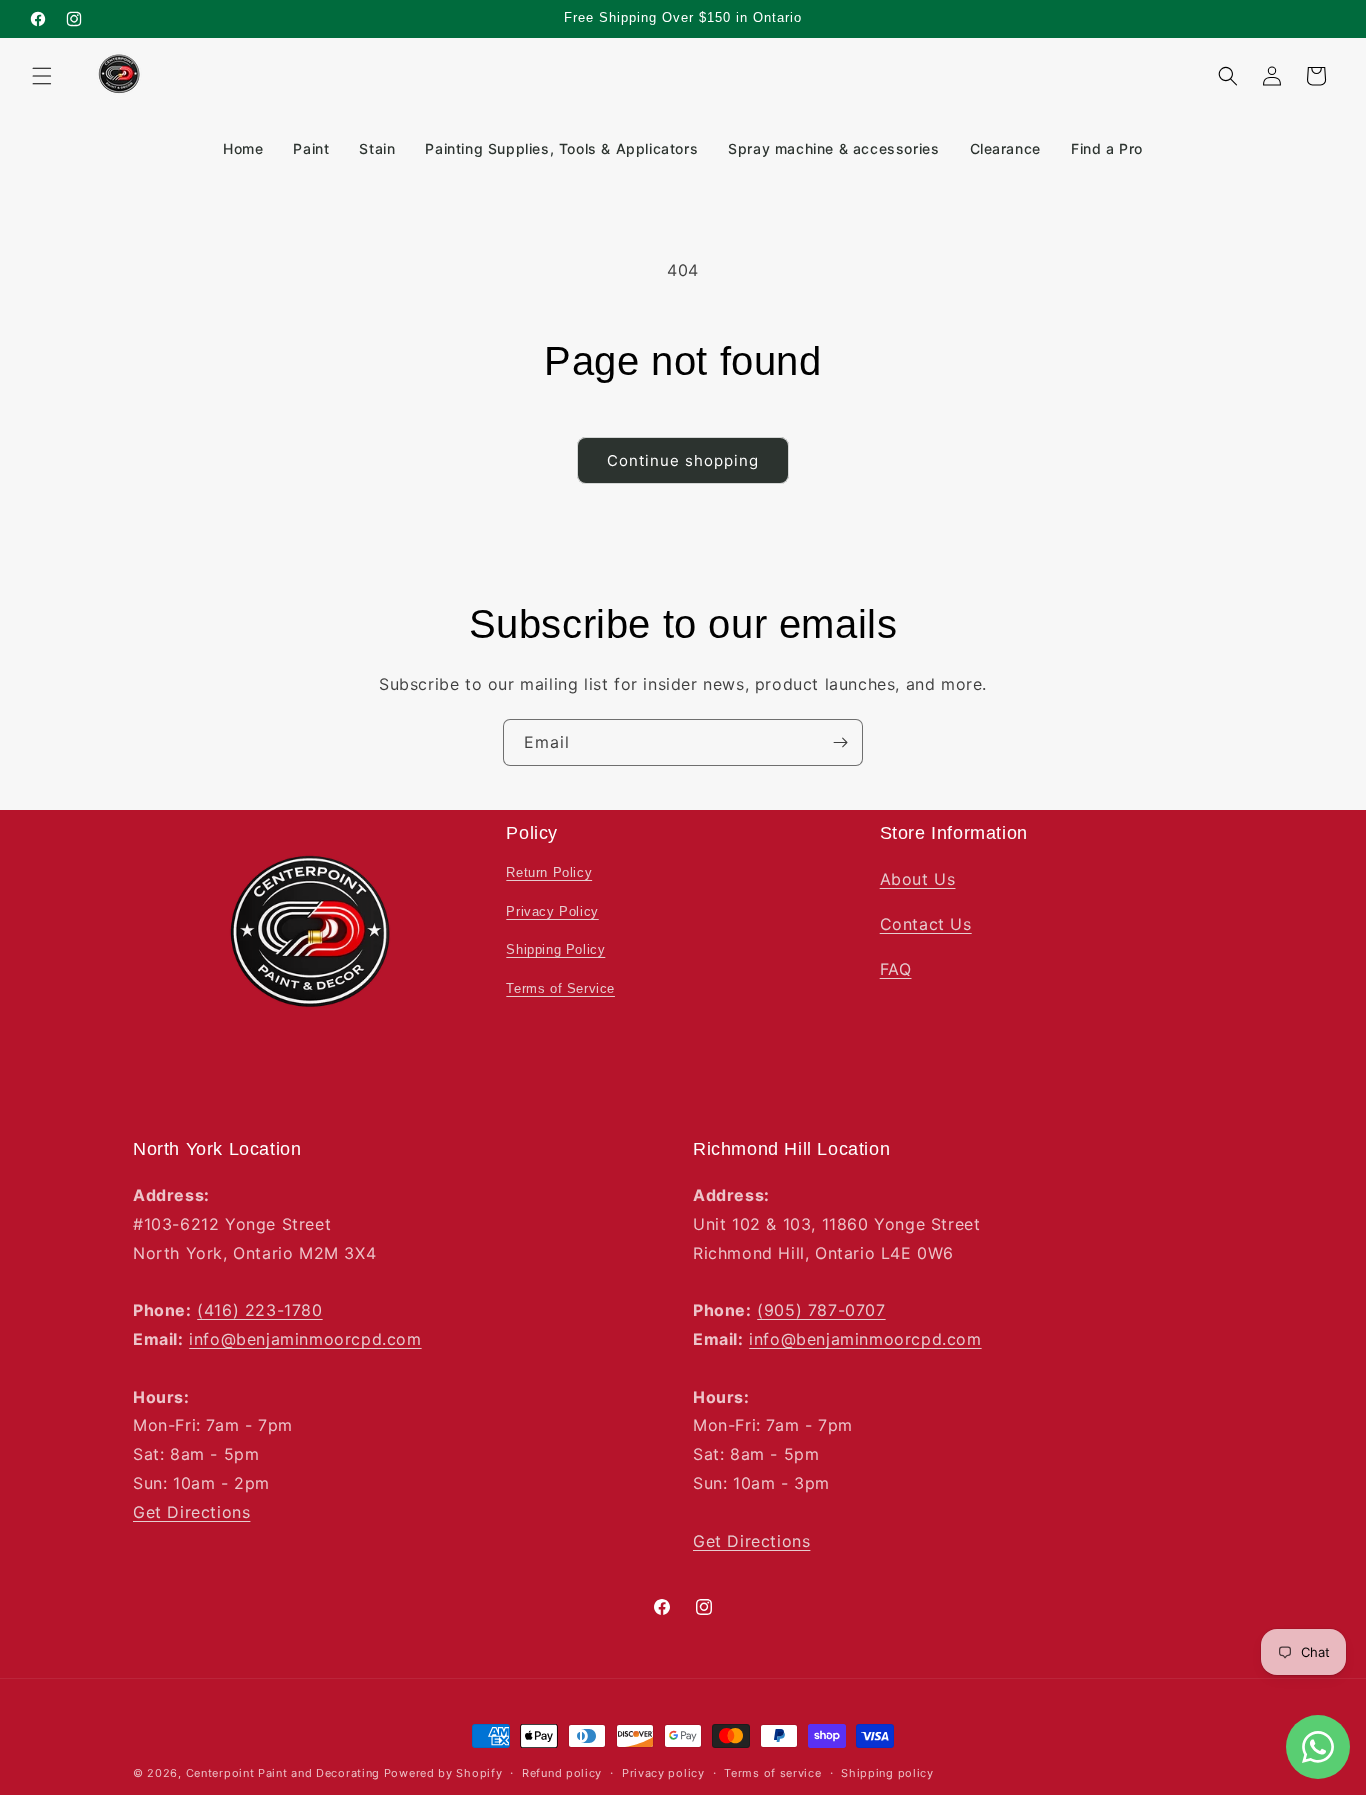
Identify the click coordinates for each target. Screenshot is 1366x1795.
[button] (42, 76)
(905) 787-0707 (821, 1310)
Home (243, 148)
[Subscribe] (840, 742)
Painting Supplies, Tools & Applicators (561, 148)
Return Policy (549, 872)
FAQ (896, 969)
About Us (918, 879)
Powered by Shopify (443, 1773)
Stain (377, 148)
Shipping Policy (555, 950)
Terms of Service (560, 988)
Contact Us (926, 924)
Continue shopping (683, 460)
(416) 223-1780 (259, 1310)
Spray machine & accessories (833, 148)
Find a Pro (1107, 148)
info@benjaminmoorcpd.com (305, 1339)
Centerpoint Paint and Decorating (283, 1773)
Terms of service (772, 1772)
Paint (311, 148)
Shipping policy (887, 1772)
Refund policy (562, 1772)
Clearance (1005, 148)
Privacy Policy (552, 911)
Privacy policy (663, 1772)
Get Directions (191, 1512)
